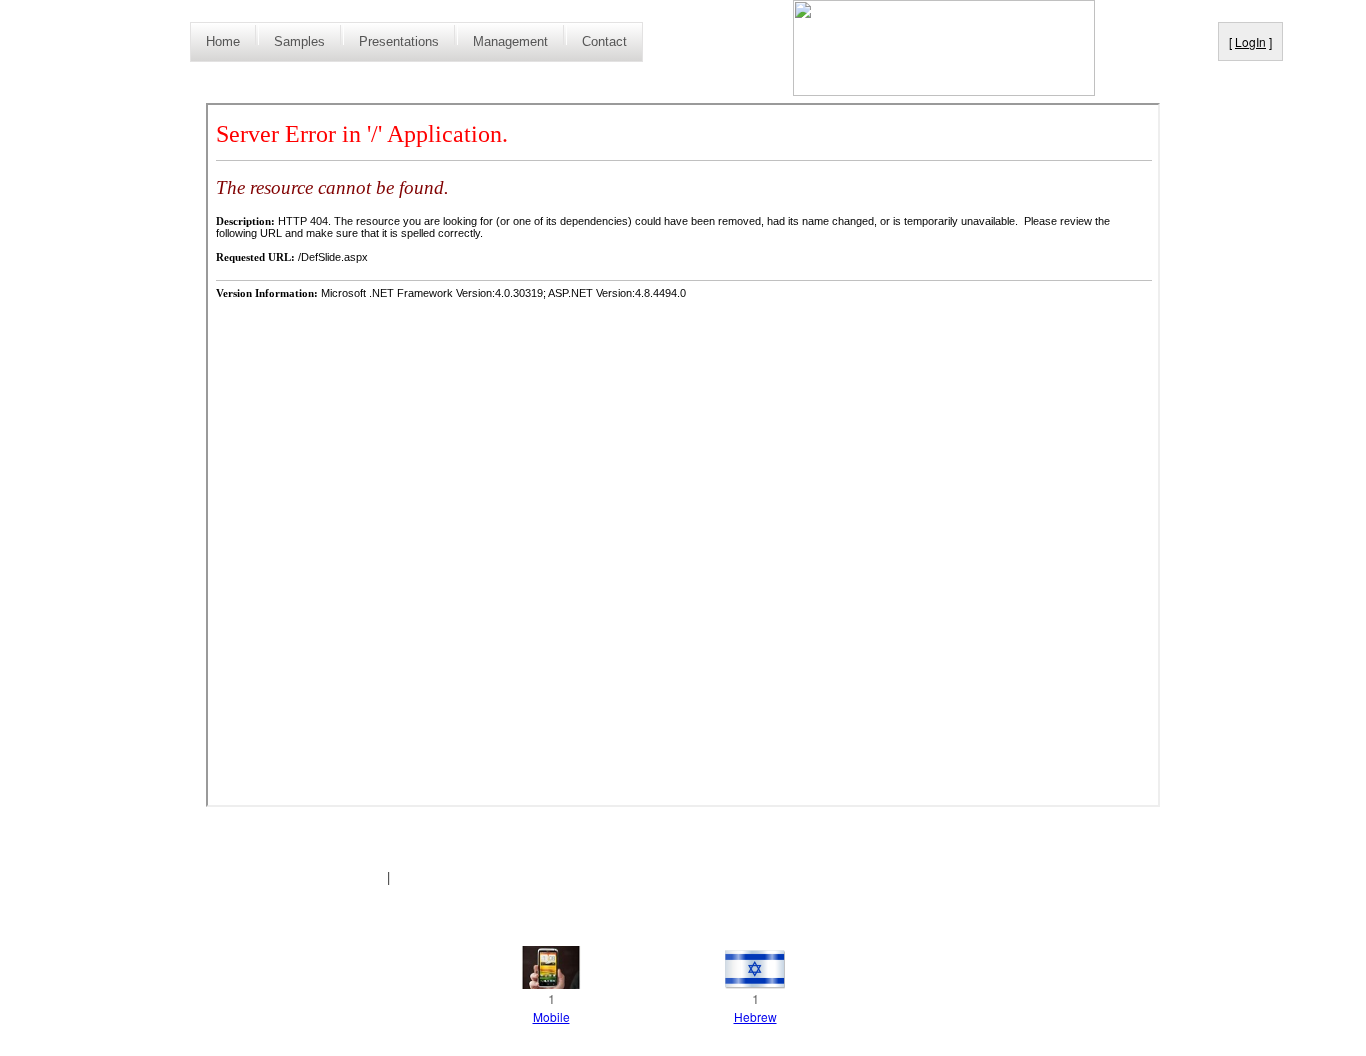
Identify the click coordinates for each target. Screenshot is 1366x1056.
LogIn (1250, 41)
